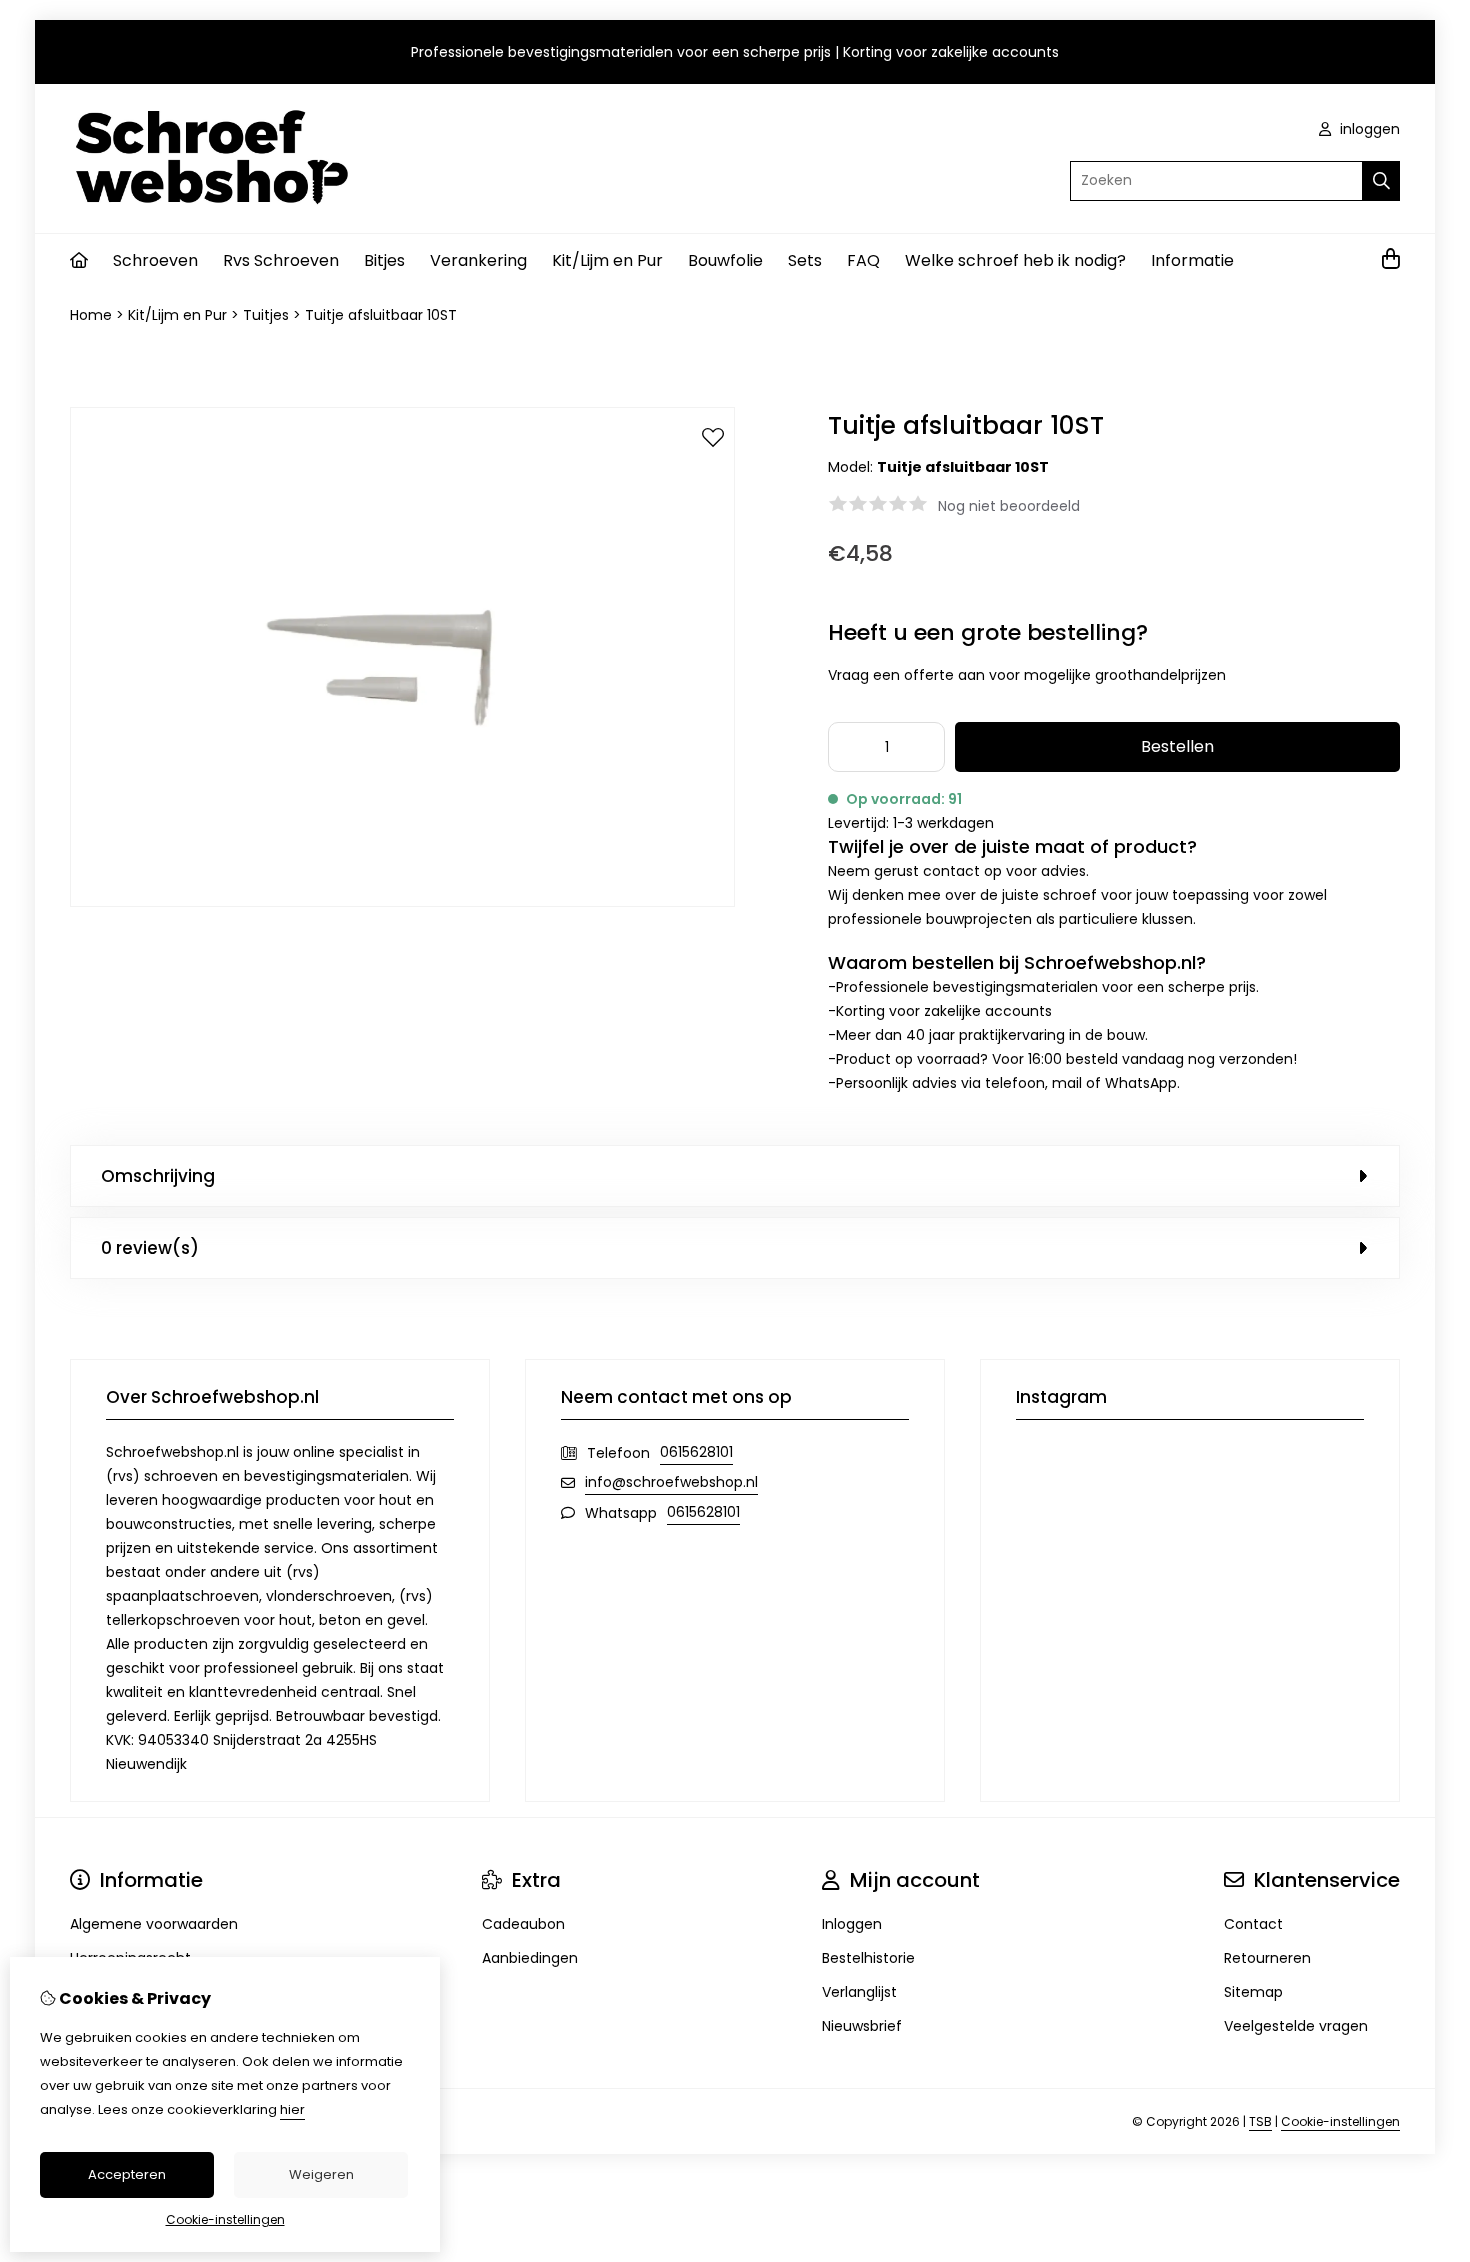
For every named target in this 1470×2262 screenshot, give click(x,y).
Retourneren (1267, 1958)
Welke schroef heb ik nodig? (1015, 260)
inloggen (1368, 129)
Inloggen (852, 1924)
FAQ (863, 260)
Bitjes (384, 260)
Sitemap (1253, 1992)
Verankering (478, 260)
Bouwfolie (725, 260)
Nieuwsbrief (862, 2026)
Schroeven (155, 260)
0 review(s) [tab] (150, 1248)
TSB (1260, 2121)
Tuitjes (266, 315)
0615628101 (696, 1452)
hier (292, 2109)
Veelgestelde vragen (1296, 2026)
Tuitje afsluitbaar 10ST (381, 315)
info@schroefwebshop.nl (671, 1482)
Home (91, 315)
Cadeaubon (523, 1924)
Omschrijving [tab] (158, 1176)
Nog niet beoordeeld (1009, 506)
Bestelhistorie (868, 1958)
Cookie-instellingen (1340, 2121)
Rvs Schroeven (281, 260)
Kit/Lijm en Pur (607, 260)
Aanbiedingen (530, 1958)
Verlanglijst (859, 1992)
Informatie (1192, 260)
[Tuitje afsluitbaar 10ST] (402, 902)
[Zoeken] (1381, 181)
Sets (805, 260)
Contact (1253, 1924)
